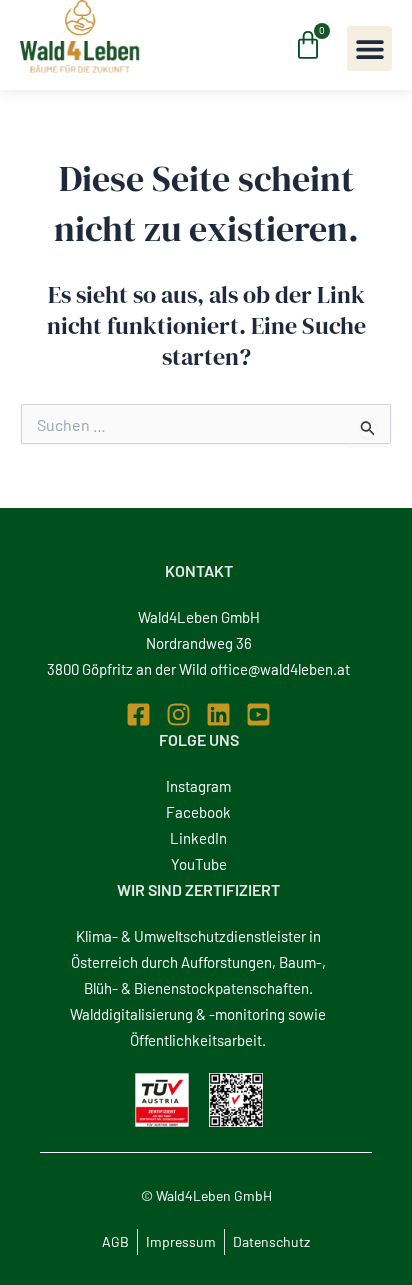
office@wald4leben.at (280, 669)
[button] (369, 48)
